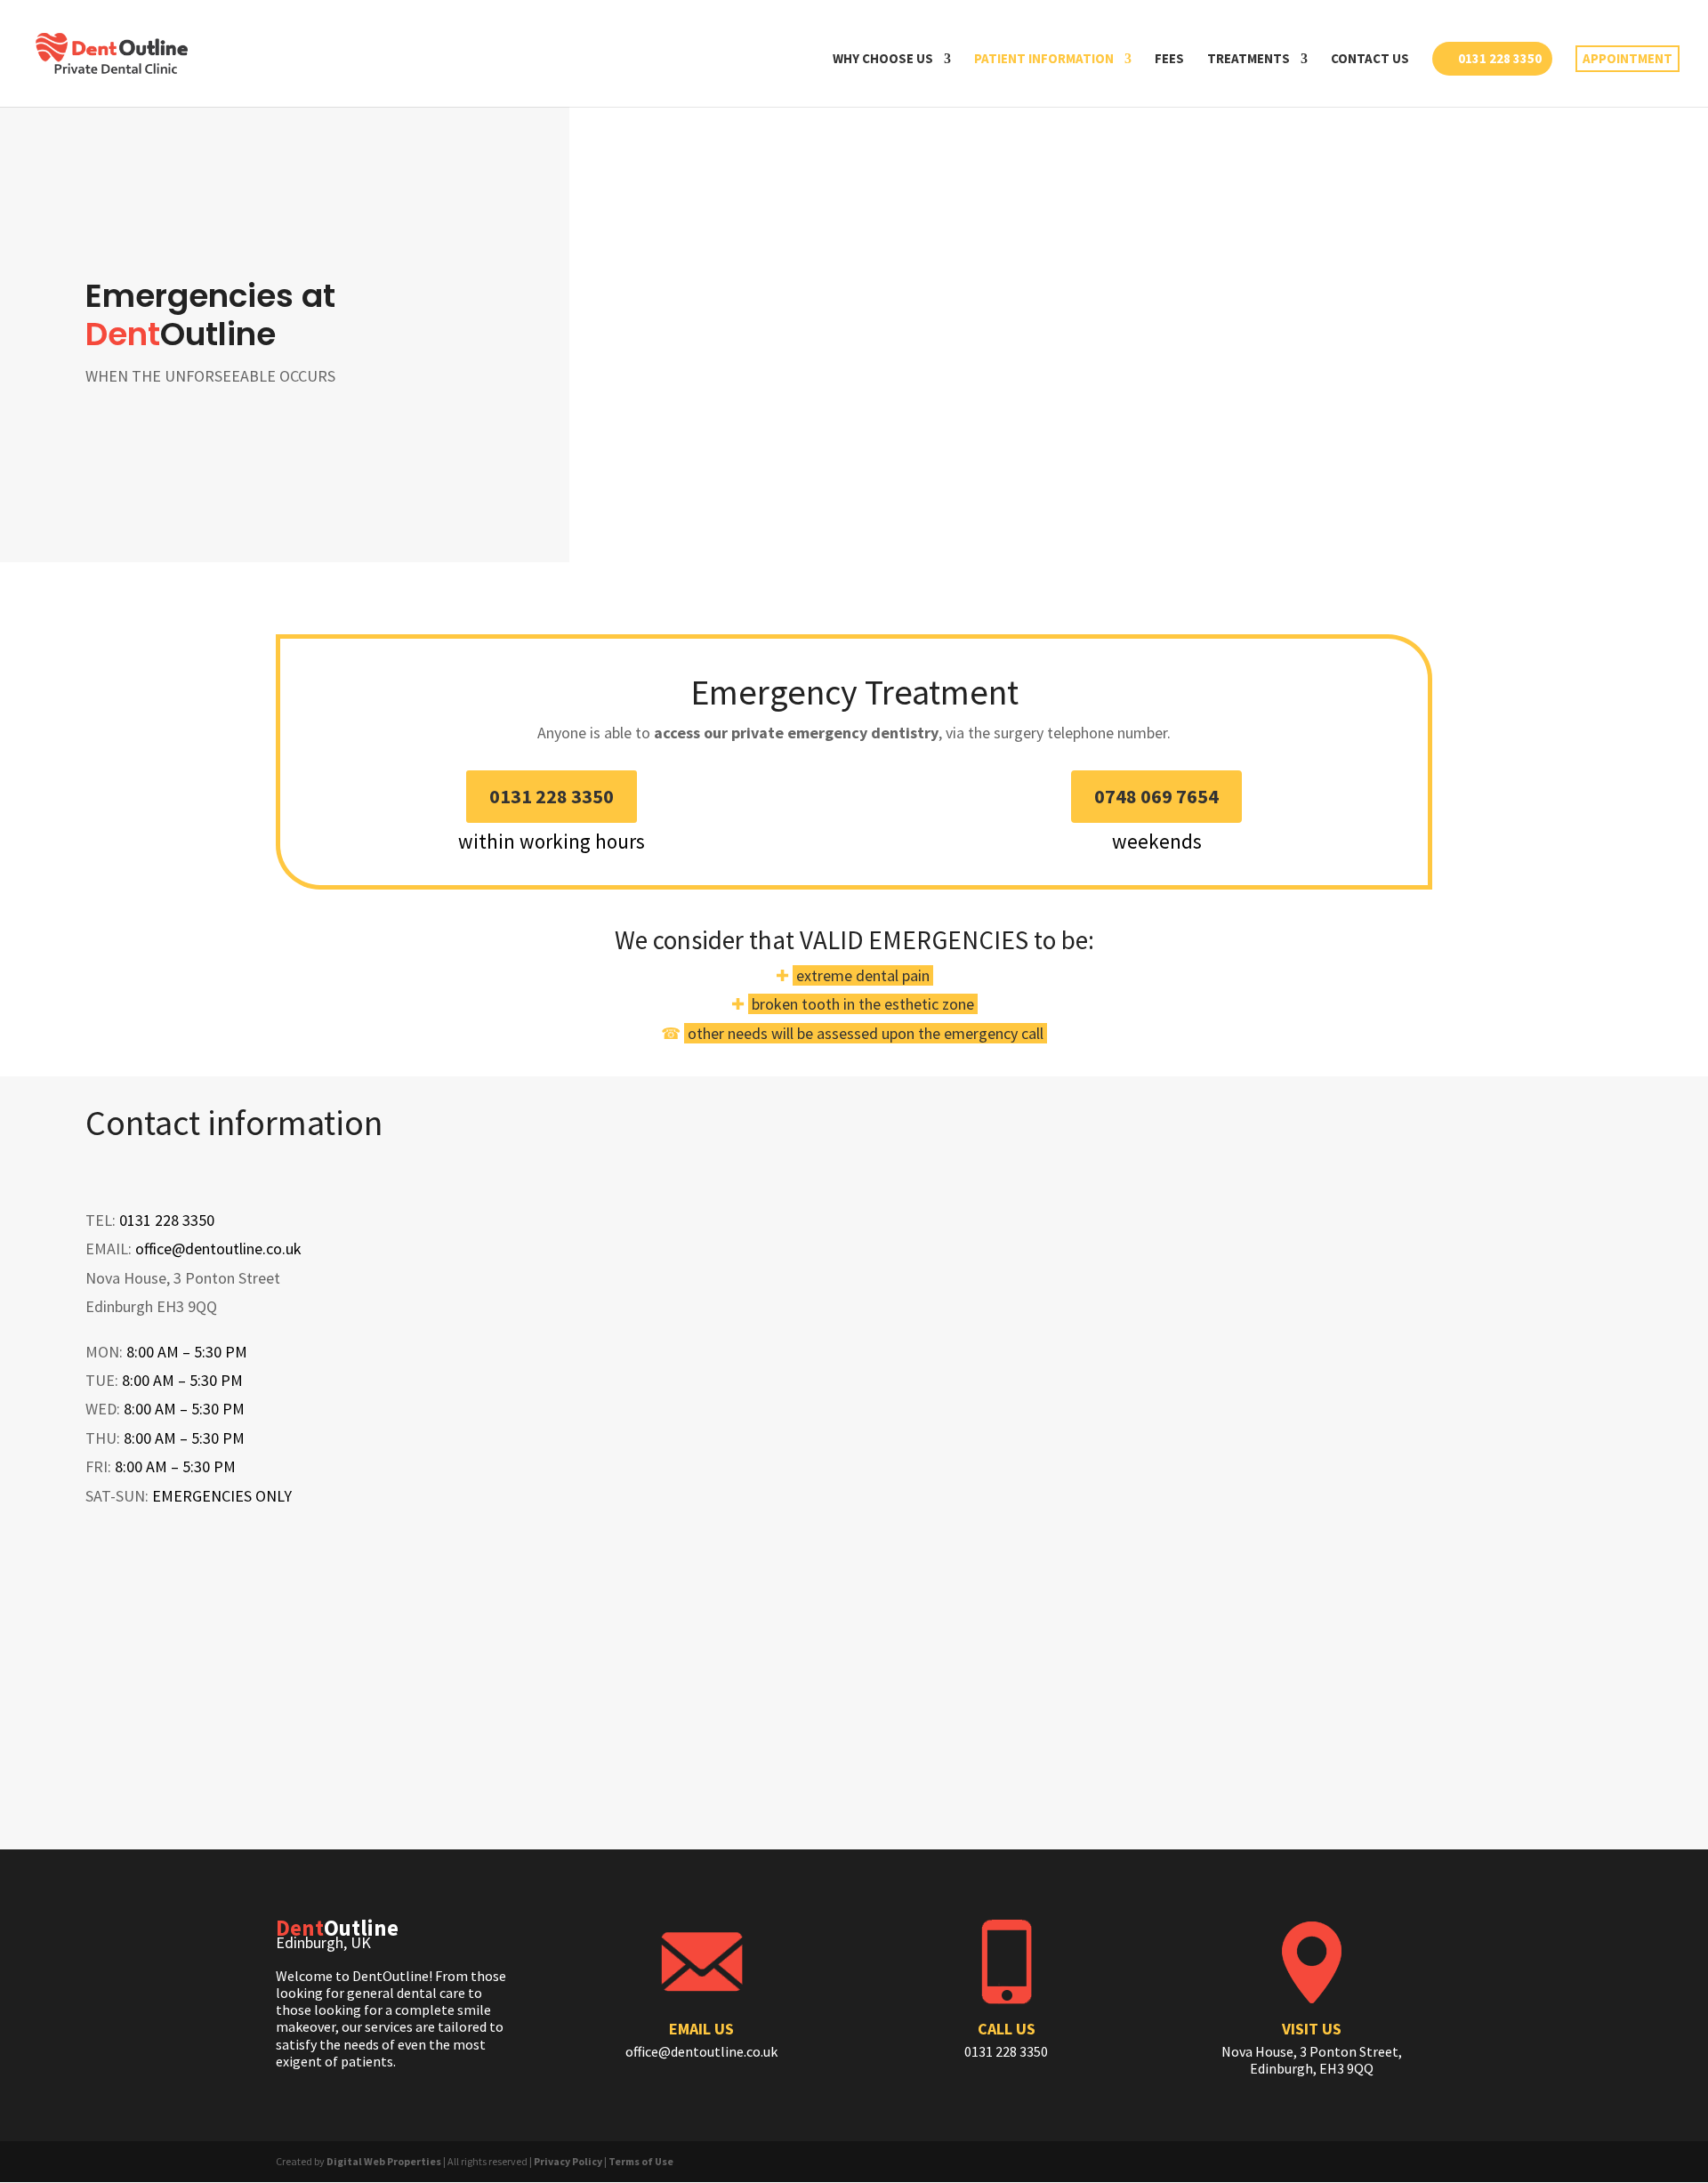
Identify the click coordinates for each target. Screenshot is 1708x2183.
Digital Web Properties (384, 2161)
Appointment (1627, 58)
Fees (1169, 60)
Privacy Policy (568, 2161)
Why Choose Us (883, 60)
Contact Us (1370, 60)
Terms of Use (641, 2161)
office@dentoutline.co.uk (218, 1249)
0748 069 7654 (1156, 796)
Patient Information (1044, 60)
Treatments (1249, 60)
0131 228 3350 (1500, 58)
